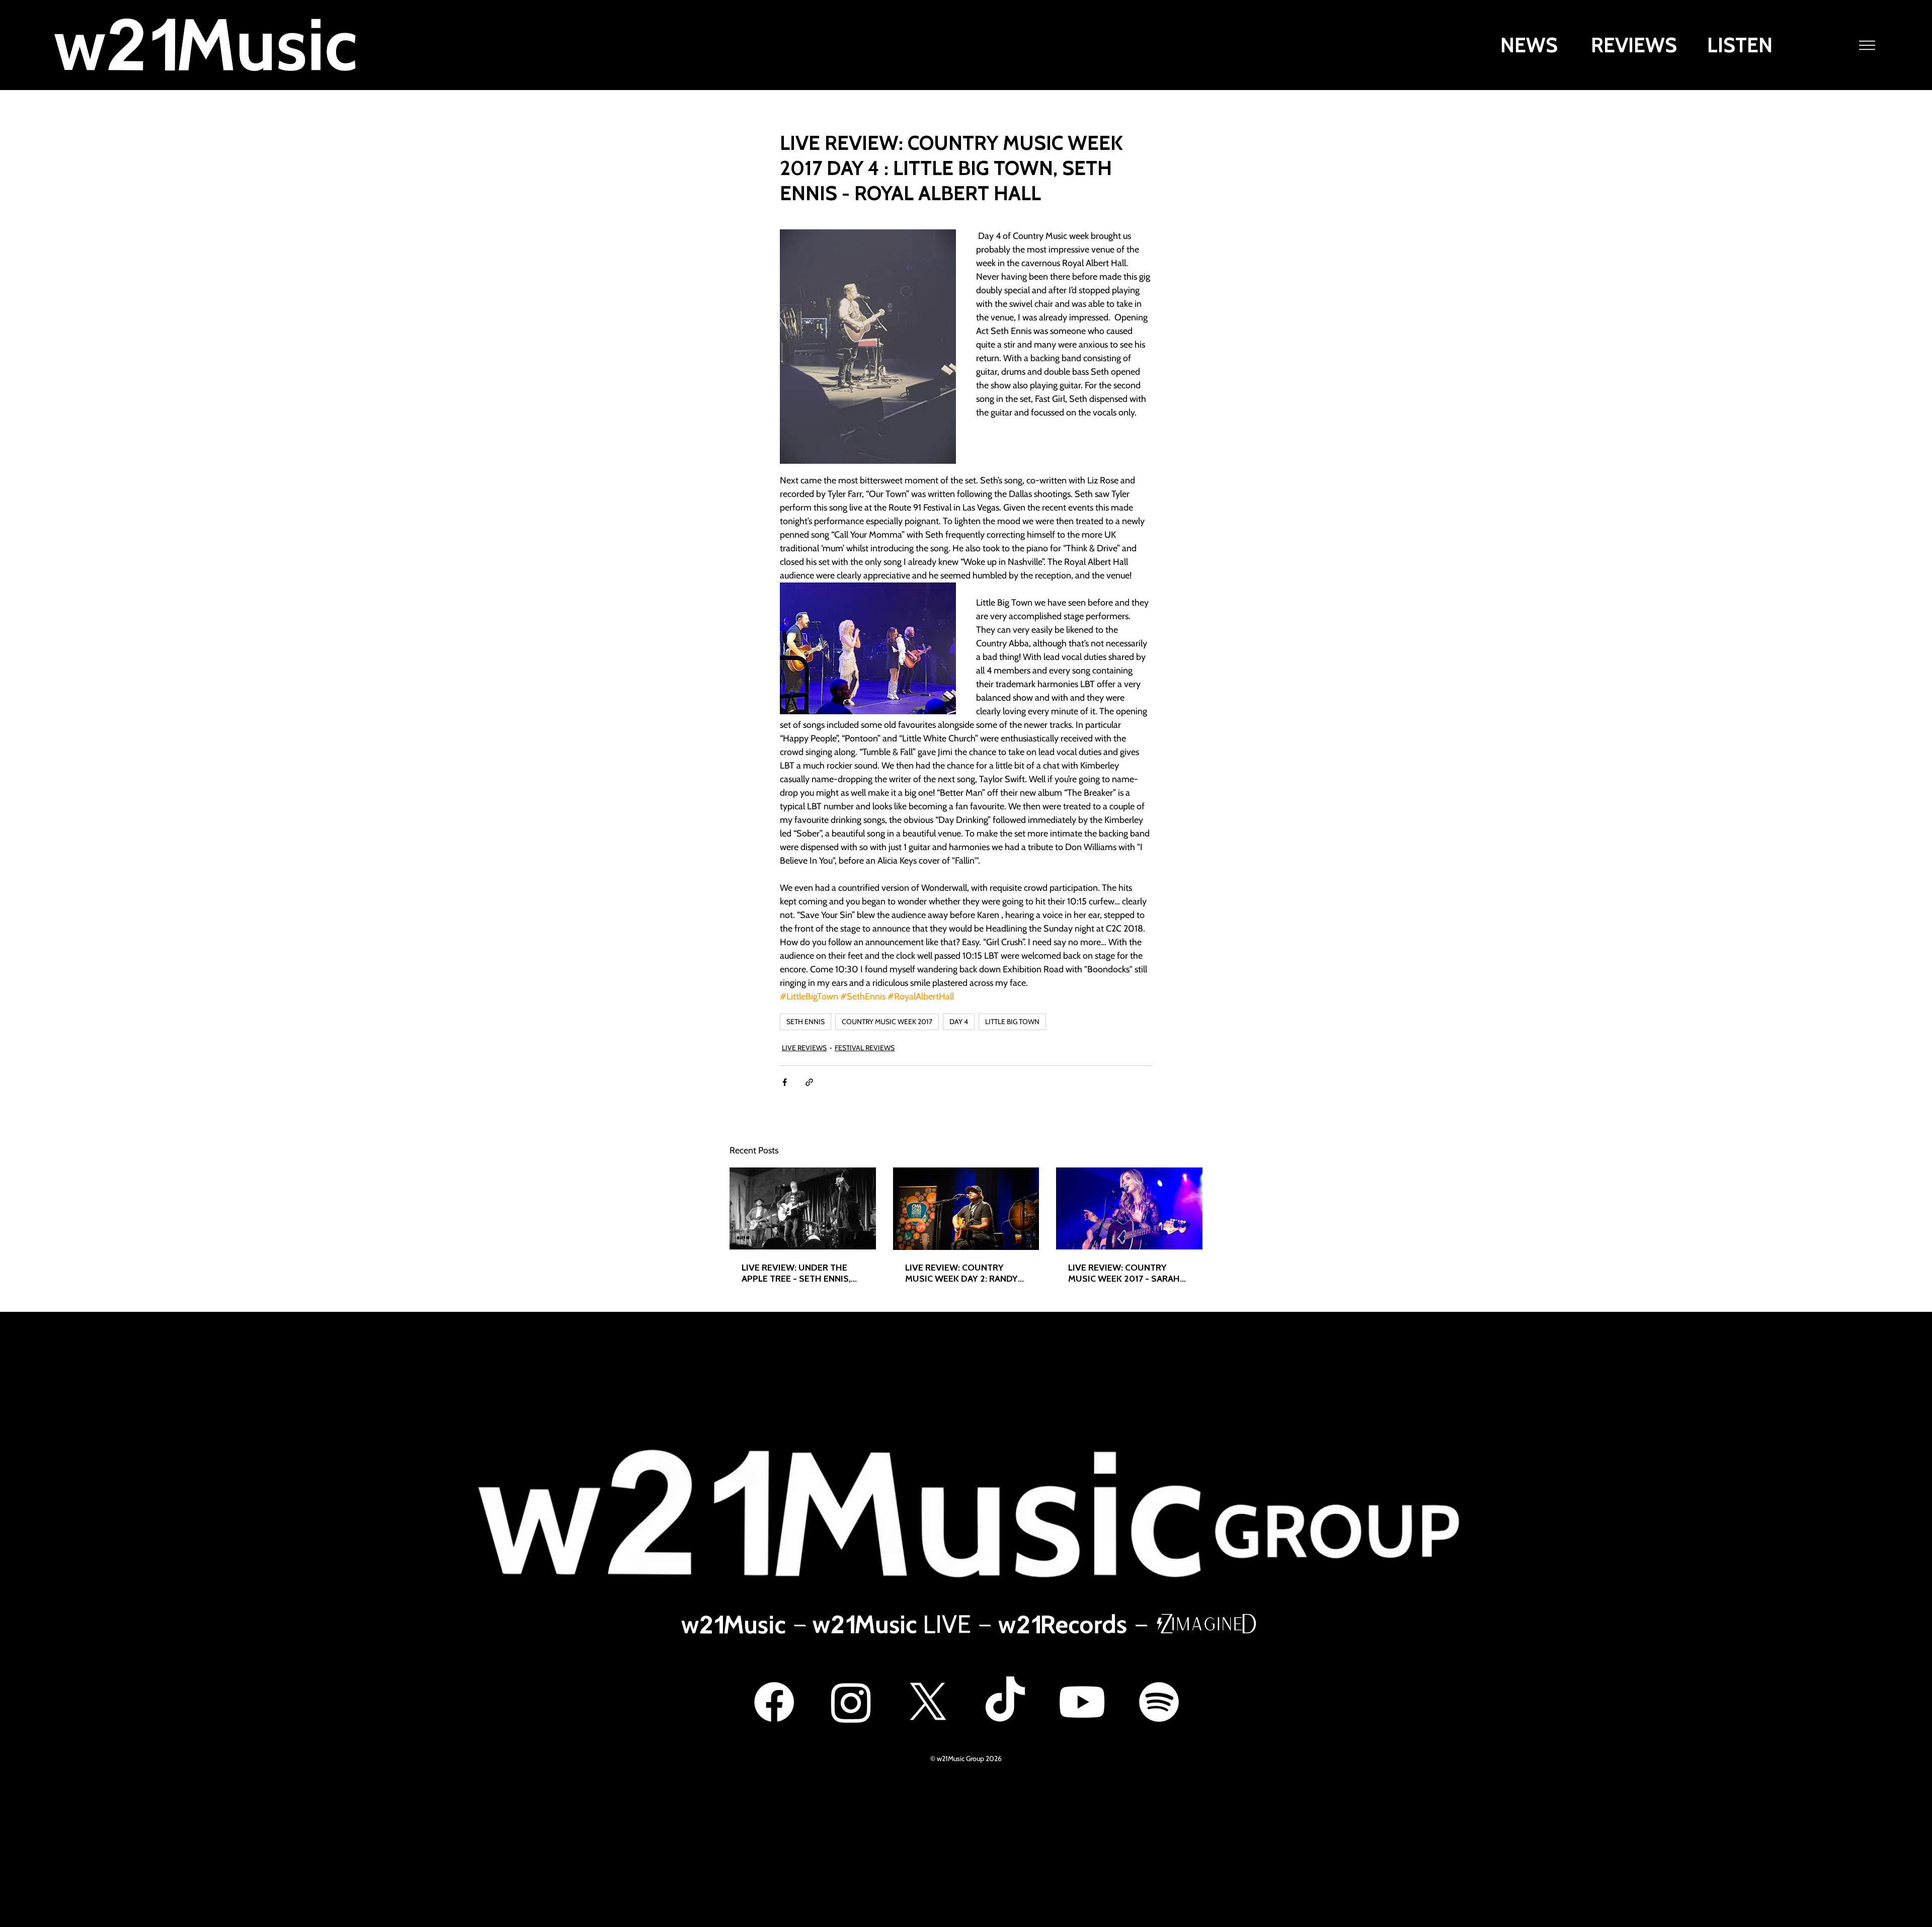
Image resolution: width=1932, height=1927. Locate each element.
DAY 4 (959, 1022)
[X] (928, 1702)
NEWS (1529, 45)
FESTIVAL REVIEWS (865, 1048)
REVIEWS (1634, 45)
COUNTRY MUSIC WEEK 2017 (887, 1022)
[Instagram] (851, 1702)
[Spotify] (1159, 1702)
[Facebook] (774, 1702)
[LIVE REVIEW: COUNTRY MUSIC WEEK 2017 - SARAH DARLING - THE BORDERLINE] (1129, 1208)
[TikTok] (1005, 1702)
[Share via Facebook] (785, 1082)
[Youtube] (1082, 1702)
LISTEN (1740, 45)
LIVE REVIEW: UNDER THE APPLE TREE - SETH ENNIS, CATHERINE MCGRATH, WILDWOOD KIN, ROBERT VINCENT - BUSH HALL (796, 1273)
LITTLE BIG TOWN (1012, 1022)
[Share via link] (809, 1082)
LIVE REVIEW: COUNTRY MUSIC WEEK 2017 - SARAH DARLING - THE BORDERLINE (1127, 1273)
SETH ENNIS (806, 1022)
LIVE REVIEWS (804, 1048)
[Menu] (1868, 45)
